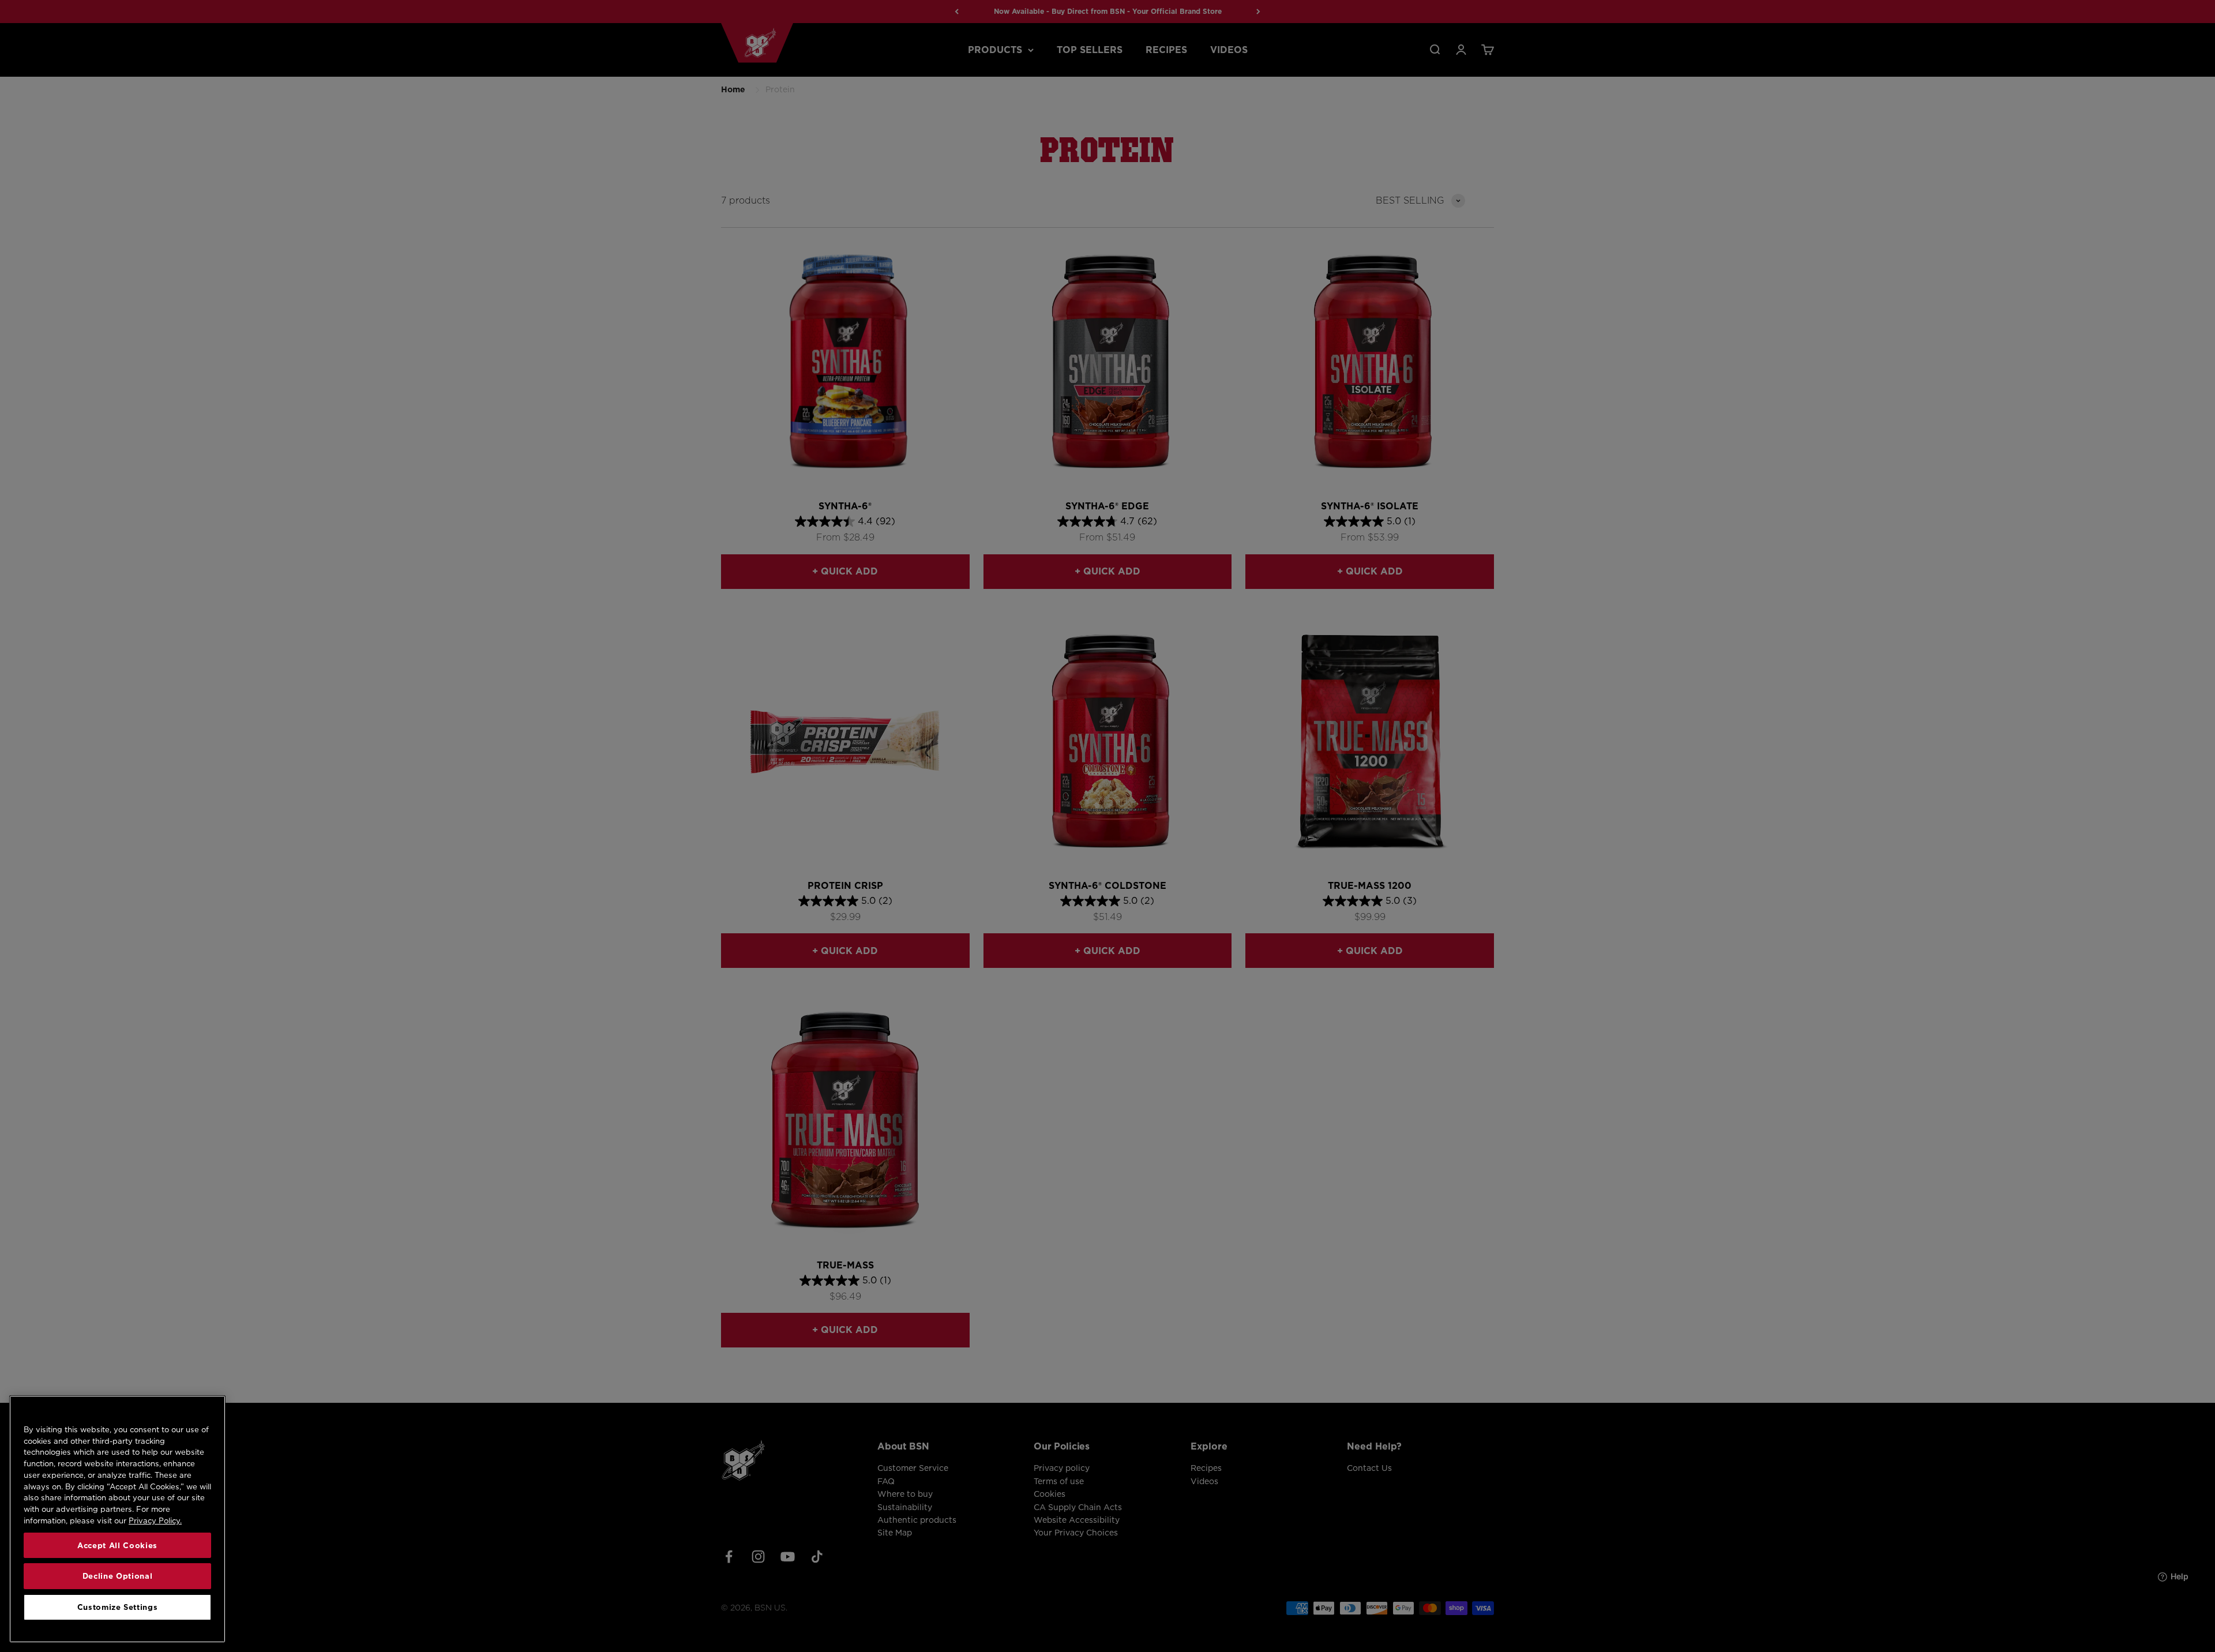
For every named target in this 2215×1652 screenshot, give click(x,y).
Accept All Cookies (117, 1545)
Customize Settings (118, 1607)
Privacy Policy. (155, 1520)
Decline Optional (118, 1576)
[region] (117, 1519)
